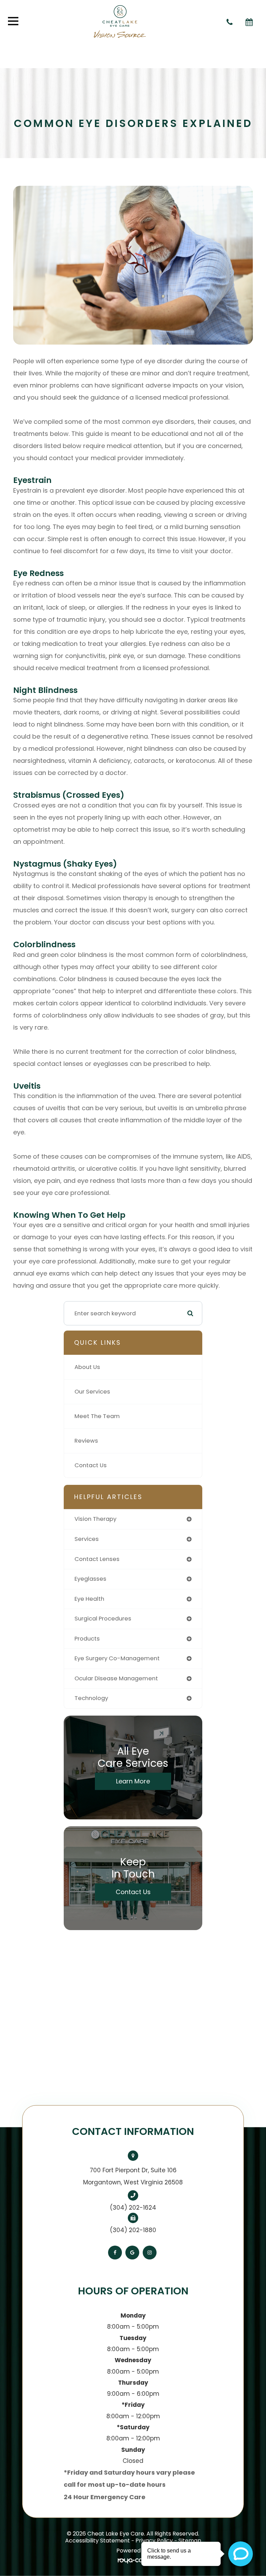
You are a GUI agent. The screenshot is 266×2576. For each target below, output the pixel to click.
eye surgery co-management (117, 1658)
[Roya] (133, 2561)
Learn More (133, 1781)
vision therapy (95, 1519)
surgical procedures (103, 1619)
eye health (89, 1599)
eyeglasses (90, 1579)
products (87, 1639)
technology (91, 1698)
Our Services (92, 1392)
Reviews (86, 1441)
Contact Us (91, 1465)
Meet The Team (97, 1416)
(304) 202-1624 (133, 2208)
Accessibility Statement (97, 2541)
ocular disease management (116, 1678)
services (87, 1539)
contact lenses (97, 1559)
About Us (87, 1367)
